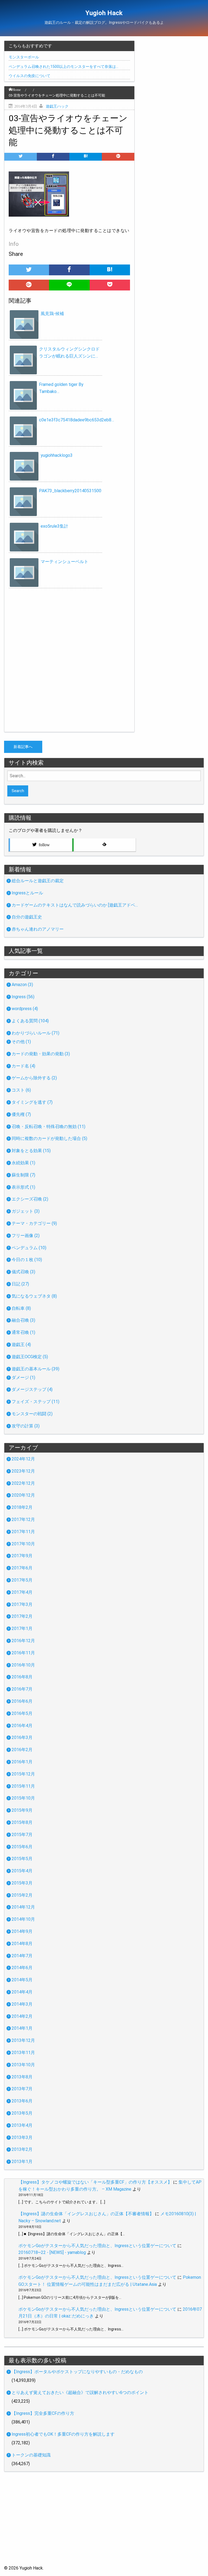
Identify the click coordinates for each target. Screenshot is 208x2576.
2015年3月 (22, 1883)
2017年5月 (22, 1580)
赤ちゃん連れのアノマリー (38, 929)
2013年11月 (23, 2053)
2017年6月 (22, 1568)
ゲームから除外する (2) (34, 1078)
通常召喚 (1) (23, 1332)
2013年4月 (22, 2125)
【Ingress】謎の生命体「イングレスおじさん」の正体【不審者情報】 (86, 2214)
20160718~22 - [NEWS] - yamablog (52, 2252)
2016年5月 (22, 1713)
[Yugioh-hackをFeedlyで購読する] (104, 845)
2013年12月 (23, 2040)
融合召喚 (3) (23, 1320)
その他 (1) (21, 1042)
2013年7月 (22, 2089)
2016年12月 (23, 1641)
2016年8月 (22, 1677)
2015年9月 (22, 1810)
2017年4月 (22, 1592)
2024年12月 (23, 1459)
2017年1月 (22, 1628)
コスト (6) (21, 1090)
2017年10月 (23, 1544)
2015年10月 (23, 1798)
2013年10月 (23, 2065)
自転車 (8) (21, 1308)
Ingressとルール (27, 893)
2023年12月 (23, 1471)
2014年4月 (22, 1992)
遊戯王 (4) (21, 1345)
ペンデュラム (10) (29, 1248)
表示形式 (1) (23, 1187)
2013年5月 (22, 2113)
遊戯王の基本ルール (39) (35, 1369)
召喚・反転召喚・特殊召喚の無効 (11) (48, 1127)
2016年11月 (23, 1653)
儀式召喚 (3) (23, 1272)
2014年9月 (22, 1931)
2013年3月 (22, 2137)
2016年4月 (22, 1726)
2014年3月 (22, 2004)
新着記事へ (23, 747)
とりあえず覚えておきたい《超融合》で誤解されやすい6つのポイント (80, 2393)
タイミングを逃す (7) (32, 1102)
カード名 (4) (23, 1066)
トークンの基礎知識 (31, 2455)
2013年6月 (22, 2101)
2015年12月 (23, 1774)
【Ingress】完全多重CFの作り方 (43, 2413)
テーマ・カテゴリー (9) (34, 1223)
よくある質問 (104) (30, 1021)
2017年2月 (22, 1616)
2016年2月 (22, 1750)
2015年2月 (22, 1895)
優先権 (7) (21, 1114)
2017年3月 (22, 1604)
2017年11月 (23, 1532)
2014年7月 (22, 1956)
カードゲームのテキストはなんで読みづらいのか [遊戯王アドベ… (75, 905)
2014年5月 (22, 1980)
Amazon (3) (22, 985)
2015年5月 (22, 1859)
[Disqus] (69, 662)
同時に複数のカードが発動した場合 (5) (49, 1138)
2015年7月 (22, 1835)
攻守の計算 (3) (26, 1426)
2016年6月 (22, 1701)
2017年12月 (23, 1520)
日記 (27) (20, 1284)
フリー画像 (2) (26, 1236)
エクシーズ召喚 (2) (30, 1199)
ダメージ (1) (23, 1378)
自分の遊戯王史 (27, 917)
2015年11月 (23, 1786)
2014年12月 (23, 1907)
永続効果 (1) (23, 1163)
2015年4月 (22, 1871)
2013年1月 (22, 2162)
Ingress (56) (23, 997)
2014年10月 (23, 1919)
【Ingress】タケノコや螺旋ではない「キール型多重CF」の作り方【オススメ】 (95, 2182)
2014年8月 (22, 1944)
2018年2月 (22, 1507)
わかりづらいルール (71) (35, 1033)
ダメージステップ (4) (32, 1389)
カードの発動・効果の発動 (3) (41, 1054)
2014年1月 (22, 2028)
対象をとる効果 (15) (31, 1151)
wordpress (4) (25, 1009)
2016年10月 (23, 1665)
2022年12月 (23, 1483)
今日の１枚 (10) (27, 1260)
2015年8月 (22, 1822)
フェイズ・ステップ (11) (35, 1402)
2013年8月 (22, 2077)
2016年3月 (22, 1737)
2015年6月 (22, 1847)
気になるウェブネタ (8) (34, 1296)
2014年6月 (22, 1968)
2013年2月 (22, 2149)
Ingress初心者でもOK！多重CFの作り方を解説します (63, 2434)
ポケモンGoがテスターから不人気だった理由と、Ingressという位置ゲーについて (97, 2246)
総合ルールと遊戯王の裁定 (38, 881)
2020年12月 (23, 1495)
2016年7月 (22, 1689)
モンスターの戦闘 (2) (32, 1414)
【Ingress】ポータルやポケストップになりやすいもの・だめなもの (77, 2372)
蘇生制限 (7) (23, 1175)
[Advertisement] (104, 2527)
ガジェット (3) (26, 1211)
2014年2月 (22, 2016)
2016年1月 (22, 1762)
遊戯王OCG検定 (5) (30, 1357)
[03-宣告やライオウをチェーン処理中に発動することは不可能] (86, 157)
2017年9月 (22, 1556)
